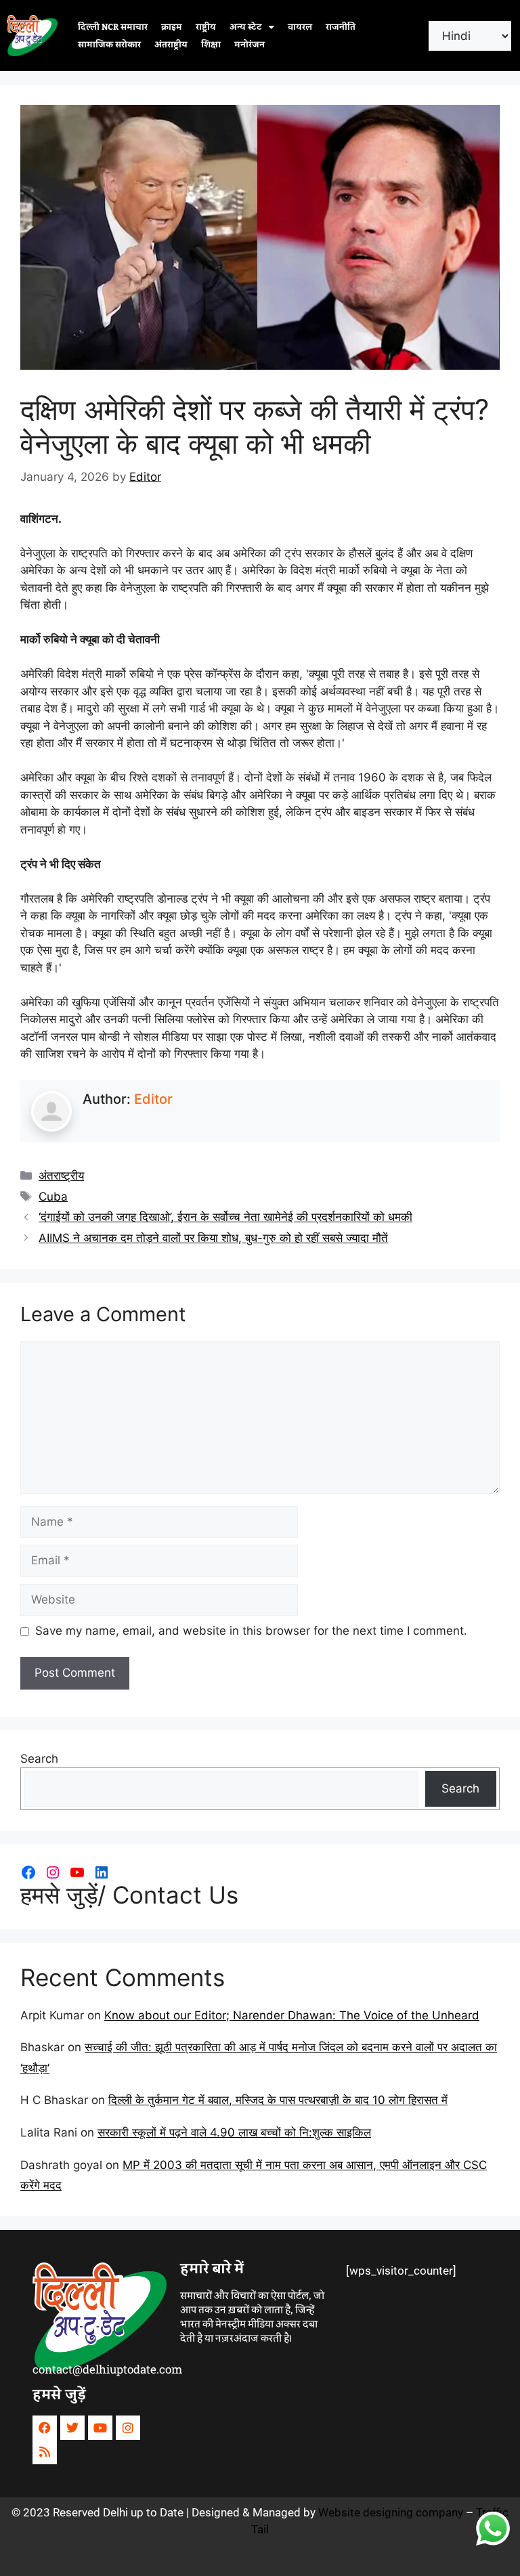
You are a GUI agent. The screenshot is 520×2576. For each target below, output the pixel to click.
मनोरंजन (250, 45)
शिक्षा (211, 45)
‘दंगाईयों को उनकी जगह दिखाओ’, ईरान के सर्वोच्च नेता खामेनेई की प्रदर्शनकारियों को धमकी (225, 1217)
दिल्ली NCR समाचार (113, 27)
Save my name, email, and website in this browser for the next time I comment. (251, 1631)
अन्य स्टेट (246, 27)
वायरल (300, 27)
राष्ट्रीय (206, 27)
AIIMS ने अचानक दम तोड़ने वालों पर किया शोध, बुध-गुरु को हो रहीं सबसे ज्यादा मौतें (213, 1238)
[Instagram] (53, 1872)
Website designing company (391, 2512)
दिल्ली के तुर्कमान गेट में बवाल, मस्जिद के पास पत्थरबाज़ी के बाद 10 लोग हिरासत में (278, 2100)
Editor (153, 1099)
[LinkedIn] (102, 1872)
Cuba (53, 1197)
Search (39, 1759)
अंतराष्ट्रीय (171, 45)
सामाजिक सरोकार (109, 45)
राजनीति (341, 27)
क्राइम (172, 27)
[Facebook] (28, 1872)
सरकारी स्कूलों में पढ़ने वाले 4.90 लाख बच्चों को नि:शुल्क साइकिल (234, 2132)
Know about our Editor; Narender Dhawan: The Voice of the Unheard (292, 2015)
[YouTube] (77, 1872)
